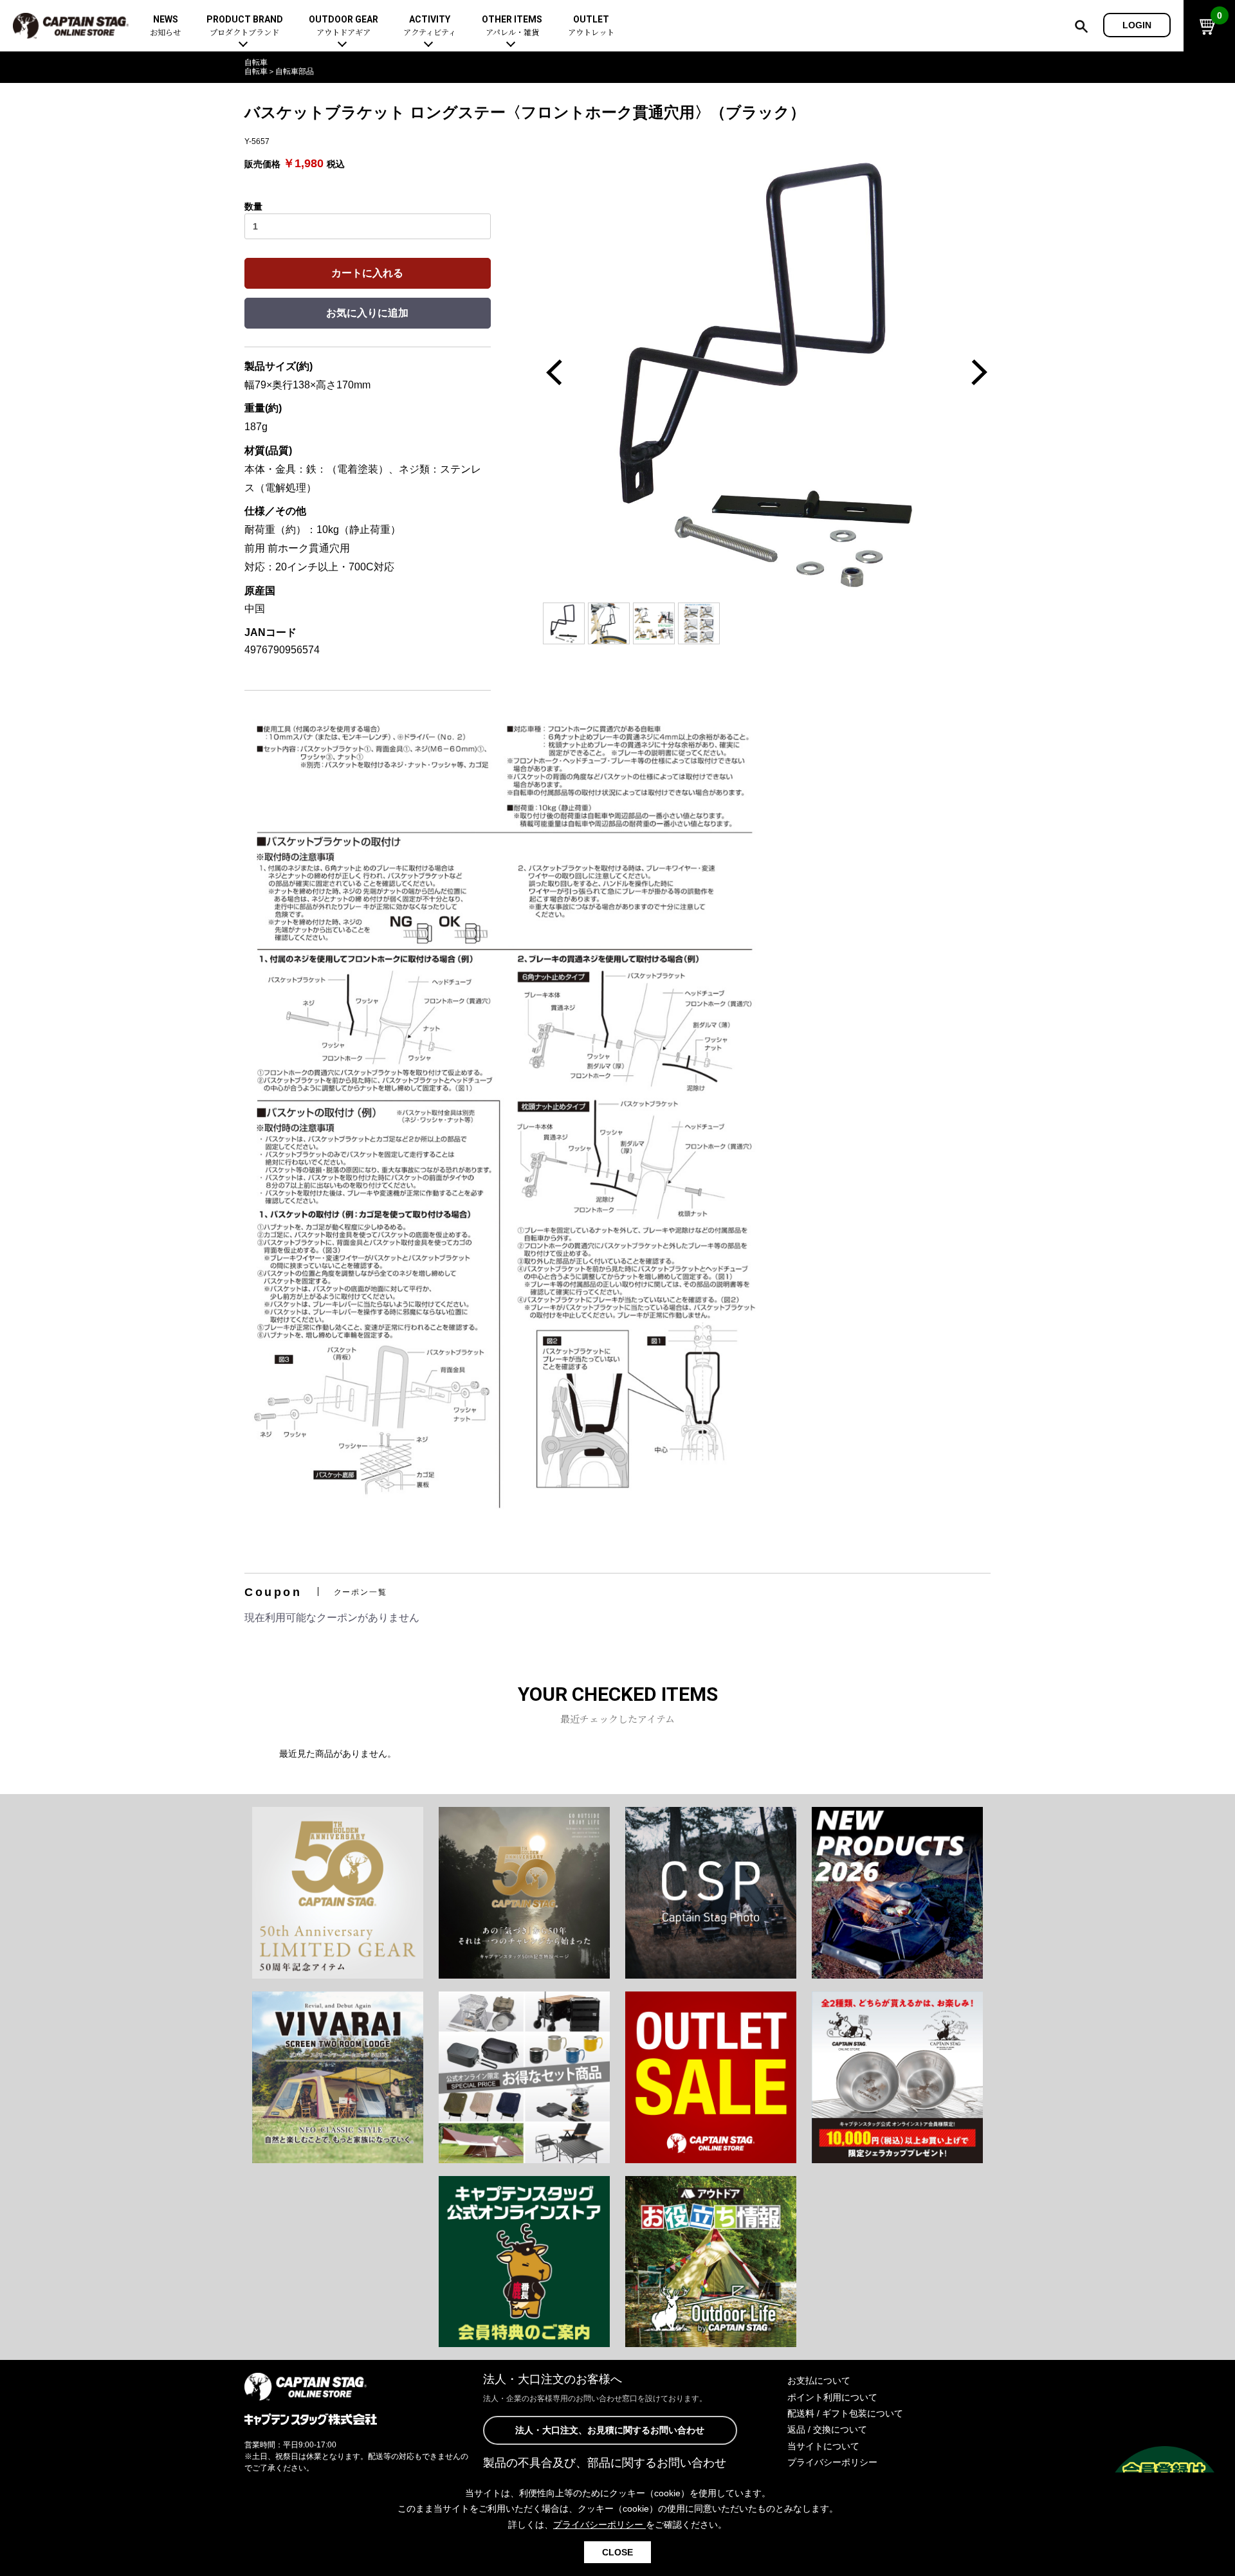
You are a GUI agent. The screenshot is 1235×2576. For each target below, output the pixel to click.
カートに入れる (367, 273)
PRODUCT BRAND (245, 26)
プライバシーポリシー (832, 2462)
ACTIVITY (430, 26)
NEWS (165, 26)
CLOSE (617, 2552)
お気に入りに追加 (367, 313)
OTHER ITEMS (512, 26)
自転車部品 (295, 71)
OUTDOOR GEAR (343, 26)
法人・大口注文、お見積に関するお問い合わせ (610, 2430)
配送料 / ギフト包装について (845, 2413)
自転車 (256, 62)
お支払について (819, 2381)
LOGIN (1137, 25)
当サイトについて (823, 2446)
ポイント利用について (832, 2397)
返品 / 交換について (827, 2429)
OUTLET (591, 26)
